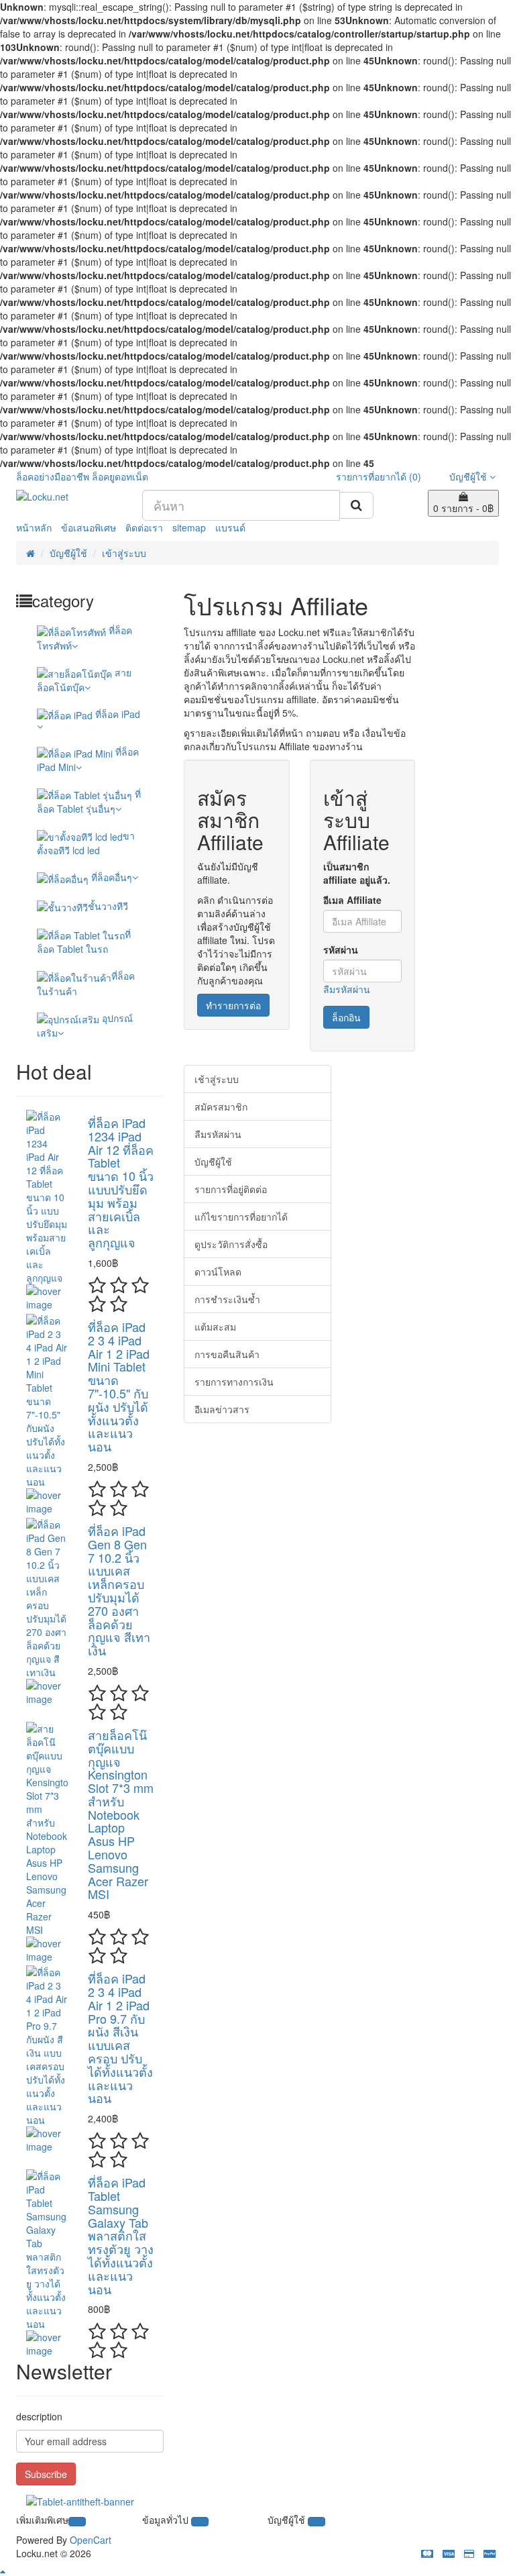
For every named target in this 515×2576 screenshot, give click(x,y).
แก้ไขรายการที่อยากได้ (241, 1217)
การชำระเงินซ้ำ (227, 1299)
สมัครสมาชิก (221, 1106)
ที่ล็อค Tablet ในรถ (84, 941)
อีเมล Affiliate (352, 900)
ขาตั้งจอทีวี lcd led (86, 843)
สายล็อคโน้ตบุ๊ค (84, 680)
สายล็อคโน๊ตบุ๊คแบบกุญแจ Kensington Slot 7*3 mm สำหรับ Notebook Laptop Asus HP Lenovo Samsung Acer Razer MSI (121, 1814)
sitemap (189, 527)
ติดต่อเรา (144, 527)
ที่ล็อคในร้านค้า (86, 983)
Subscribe (46, 2474)
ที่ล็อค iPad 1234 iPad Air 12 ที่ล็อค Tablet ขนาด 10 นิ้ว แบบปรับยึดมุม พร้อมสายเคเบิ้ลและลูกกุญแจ (121, 1182)
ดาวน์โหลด (218, 1272)
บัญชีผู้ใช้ (68, 553)
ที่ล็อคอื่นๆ (110, 877)
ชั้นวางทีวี (108, 906)
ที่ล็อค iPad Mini (88, 759)
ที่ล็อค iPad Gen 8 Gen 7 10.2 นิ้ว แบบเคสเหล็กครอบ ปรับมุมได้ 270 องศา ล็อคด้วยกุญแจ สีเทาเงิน (119, 1590)
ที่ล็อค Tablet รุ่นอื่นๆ (89, 801)
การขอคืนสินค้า (227, 1354)
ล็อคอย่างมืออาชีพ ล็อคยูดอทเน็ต (82, 476)
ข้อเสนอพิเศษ (89, 527)
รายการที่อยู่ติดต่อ (231, 1189)
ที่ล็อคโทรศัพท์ (84, 637)
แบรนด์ (230, 527)
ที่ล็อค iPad (116, 714)
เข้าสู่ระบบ (124, 553)
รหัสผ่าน (341, 949)
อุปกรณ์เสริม (85, 1025)
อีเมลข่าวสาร (222, 1409)
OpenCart (91, 2540)
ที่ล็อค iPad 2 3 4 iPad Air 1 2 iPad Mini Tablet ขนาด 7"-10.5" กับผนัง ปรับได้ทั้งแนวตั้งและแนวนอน (119, 1386)
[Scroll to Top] (257, 2571)
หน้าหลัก (34, 527)
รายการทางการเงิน (234, 1382)
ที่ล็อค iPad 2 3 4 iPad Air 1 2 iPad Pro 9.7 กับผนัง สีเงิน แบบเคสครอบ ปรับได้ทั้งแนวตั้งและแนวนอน (120, 2038)
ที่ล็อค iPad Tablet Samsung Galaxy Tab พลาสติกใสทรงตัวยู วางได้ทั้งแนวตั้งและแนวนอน (121, 2235)
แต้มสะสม (215, 1327)
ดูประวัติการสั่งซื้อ (231, 1244)
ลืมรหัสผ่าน (347, 989)
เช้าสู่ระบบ (217, 1079)
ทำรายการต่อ (233, 1005)
